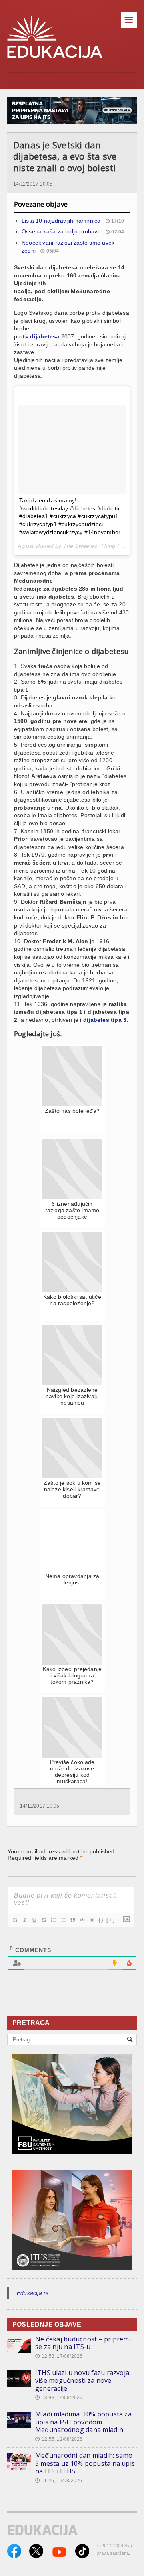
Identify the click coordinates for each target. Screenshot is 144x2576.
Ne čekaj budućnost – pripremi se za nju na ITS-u (83, 2343)
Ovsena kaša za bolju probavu (61, 231)
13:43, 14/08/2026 (59, 2398)
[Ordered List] (53, 1920)
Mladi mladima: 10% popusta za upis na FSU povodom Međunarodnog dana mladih (83, 2422)
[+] (111, 1920)
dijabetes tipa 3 (105, 1020)
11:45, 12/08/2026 (59, 2481)
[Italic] (24, 1920)
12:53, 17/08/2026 (59, 2356)
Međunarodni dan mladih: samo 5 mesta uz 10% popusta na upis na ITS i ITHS (85, 2463)
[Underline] (34, 1920)
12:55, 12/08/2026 (59, 2439)
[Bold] (15, 1920)
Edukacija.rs (33, 2293)
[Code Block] (82, 1920)
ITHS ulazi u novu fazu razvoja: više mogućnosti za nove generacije (83, 2381)
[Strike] (44, 1920)
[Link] (92, 1920)
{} (101, 1920)
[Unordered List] (63, 1920)
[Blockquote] (72, 1920)
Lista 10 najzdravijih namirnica (61, 221)
